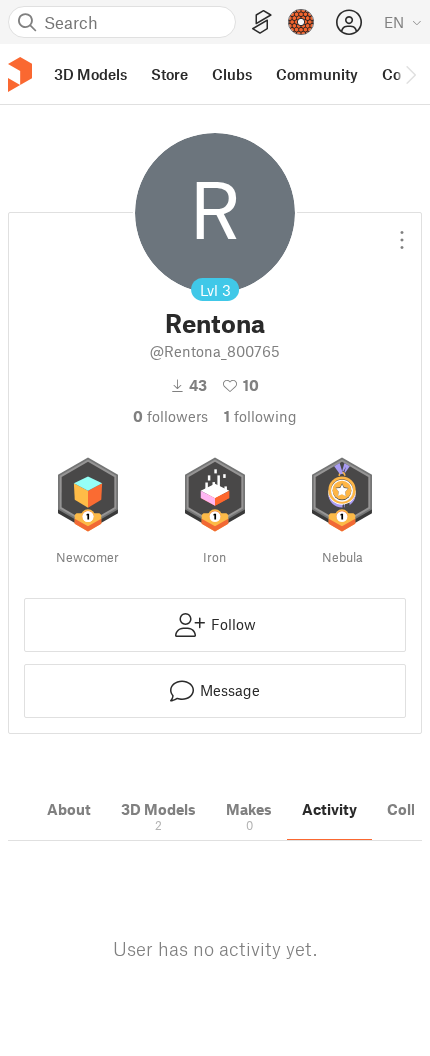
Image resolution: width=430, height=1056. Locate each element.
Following (260, 416)
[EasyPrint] (262, 22)
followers (170, 416)
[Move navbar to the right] (410, 74)
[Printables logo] (20, 74)
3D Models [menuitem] (90, 74)
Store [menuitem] (169, 74)
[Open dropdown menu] (402, 232)
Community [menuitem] (317, 74)
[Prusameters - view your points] (301, 22)
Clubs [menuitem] (232, 74)
